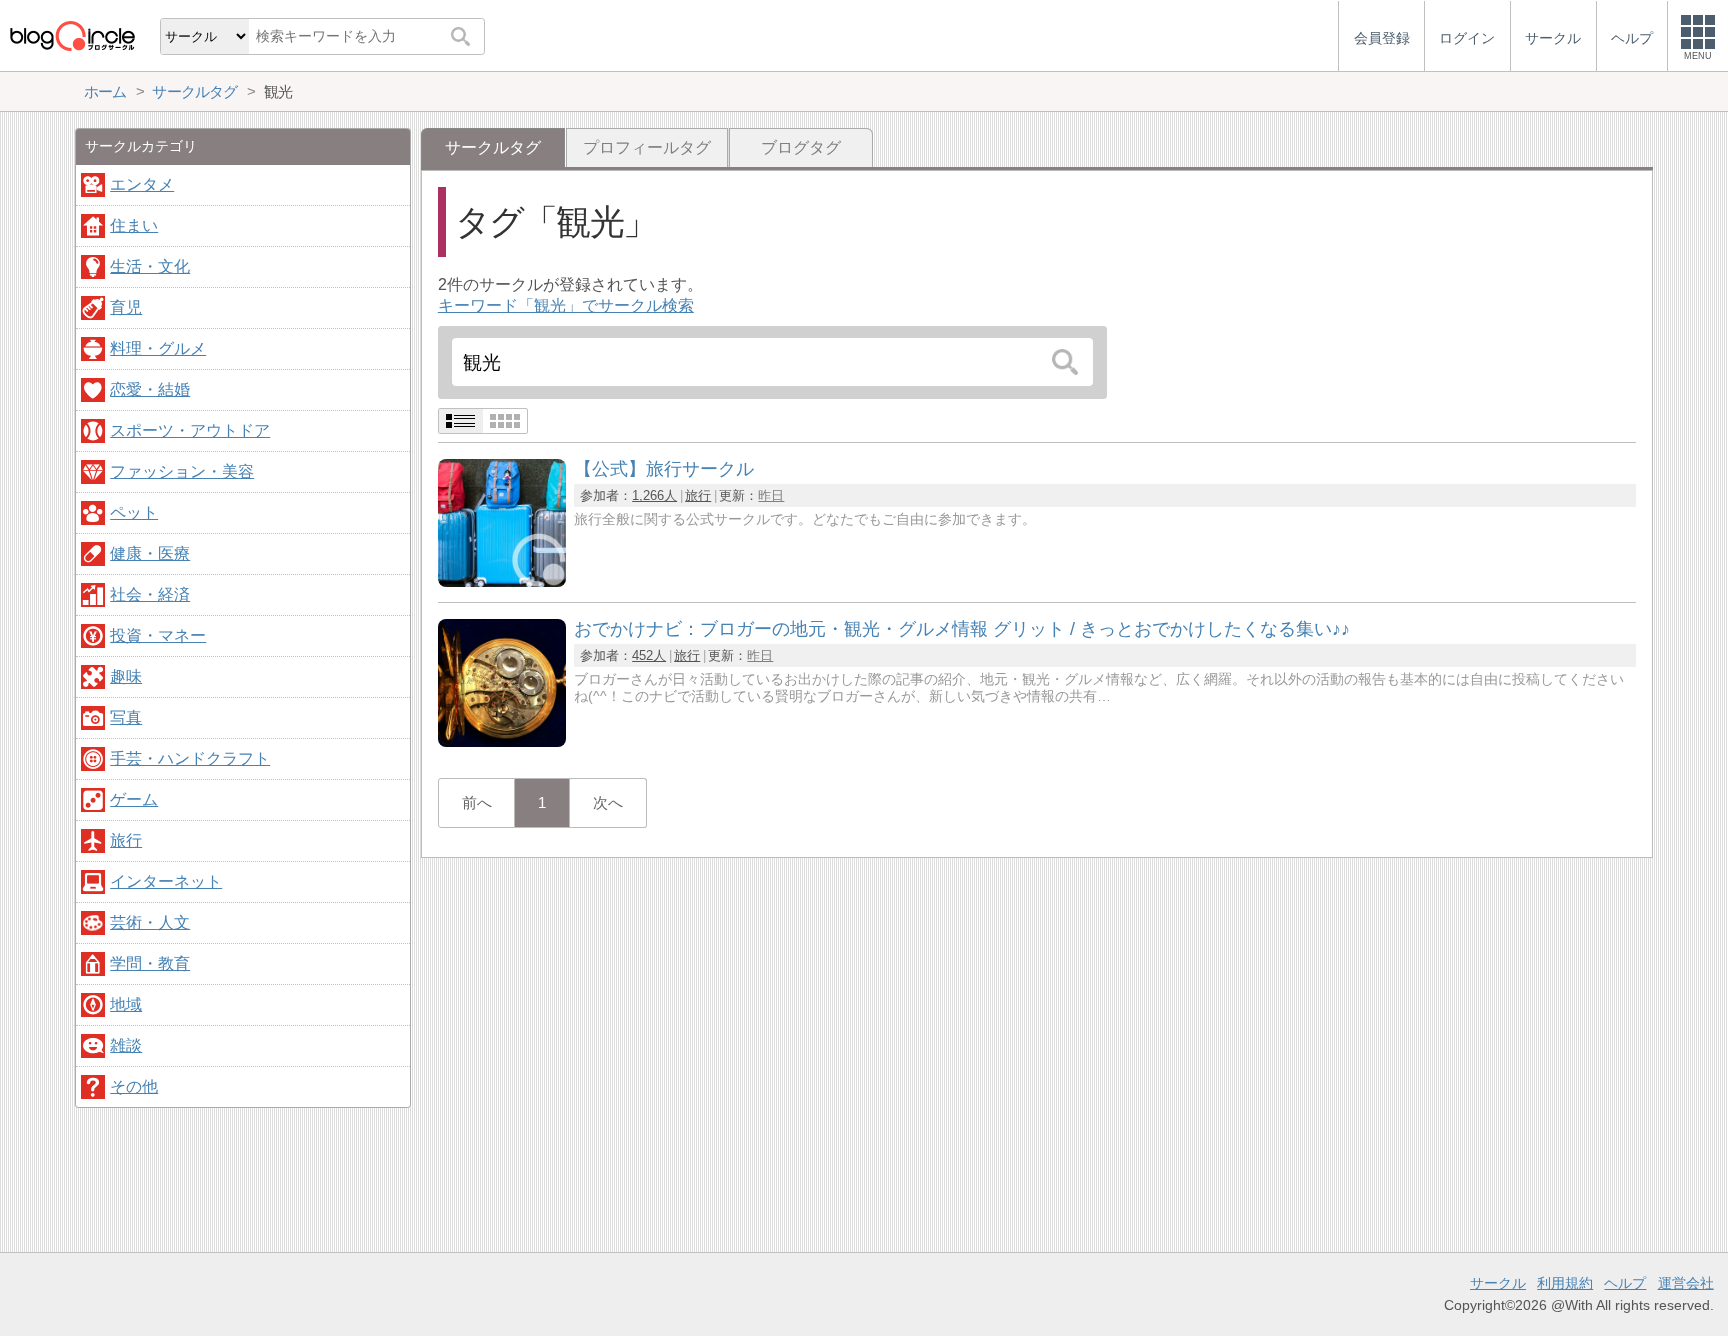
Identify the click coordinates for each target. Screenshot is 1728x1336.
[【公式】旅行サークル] (502, 581)
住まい (134, 225)
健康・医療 (150, 553)
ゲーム (134, 799)
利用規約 (1565, 1283)
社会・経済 (150, 594)
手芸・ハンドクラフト (190, 758)
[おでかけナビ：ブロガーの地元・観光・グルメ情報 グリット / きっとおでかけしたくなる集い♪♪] (502, 741)
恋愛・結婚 (150, 389)
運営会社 (1686, 1283)
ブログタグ (801, 147)
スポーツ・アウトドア (190, 430)
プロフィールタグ (647, 147)
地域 (126, 1004)
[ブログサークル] (72, 35)
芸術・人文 (150, 922)
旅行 (698, 495)
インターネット (166, 881)
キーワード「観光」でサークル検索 (566, 305)
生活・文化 (150, 266)
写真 (126, 717)
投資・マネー (158, 635)
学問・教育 (150, 963)
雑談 (126, 1045)
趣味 (126, 676)
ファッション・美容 (182, 471)
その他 (134, 1086)
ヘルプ (1625, 1283)
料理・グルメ (158, 348)
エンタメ (142, 184)
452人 (649, 655)
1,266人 (654, 495)
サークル (1498, 1283)
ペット (134, 512)
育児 (126, 307)
